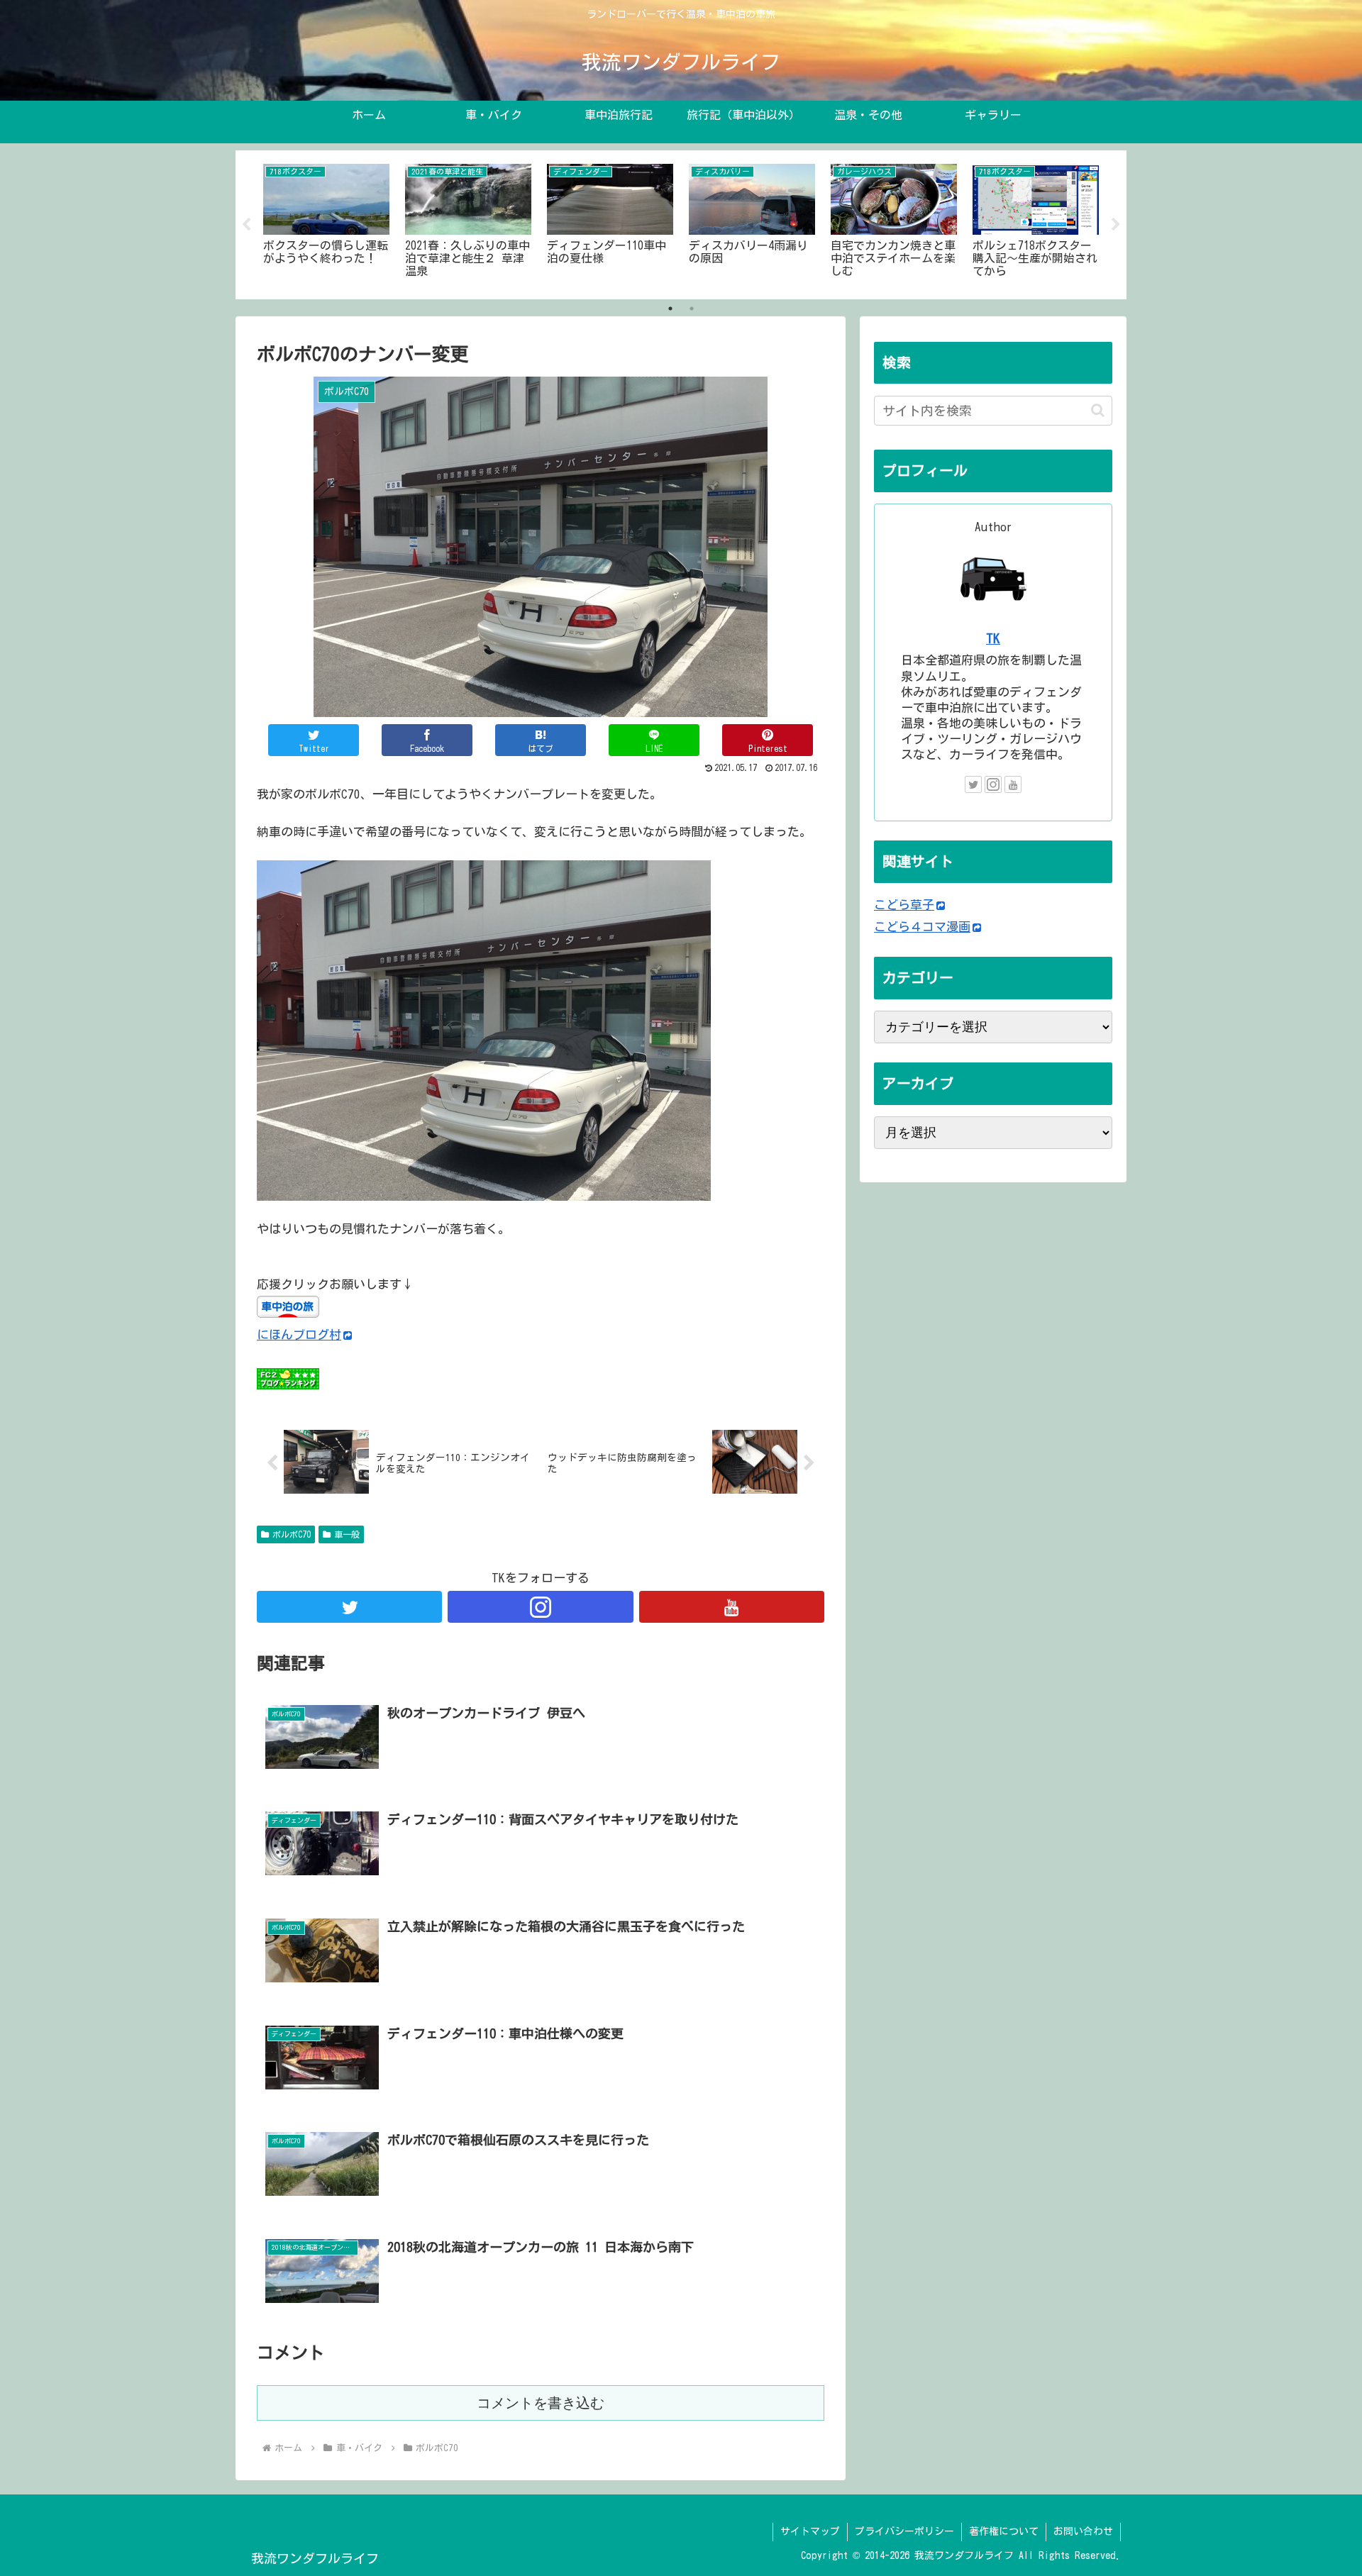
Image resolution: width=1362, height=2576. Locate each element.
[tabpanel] (326, 222)
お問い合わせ (1083, 2531)
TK (993, 638)
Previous (246, 225)
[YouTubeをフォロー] (732, 1607)
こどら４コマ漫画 (922, 927)
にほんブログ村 (299, 1334)
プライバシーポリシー (904, 2531)
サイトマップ (810, 2531)
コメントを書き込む (541, 2403)
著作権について (1004, 2531)
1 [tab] (670, 309)
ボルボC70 (292, 1534)
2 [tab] (692, 309)
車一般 (347, 1534)
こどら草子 (904, 905)
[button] (1098, 410)
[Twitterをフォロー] (349, 1607)
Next (1116, 225)
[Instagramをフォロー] (540, 1607)
